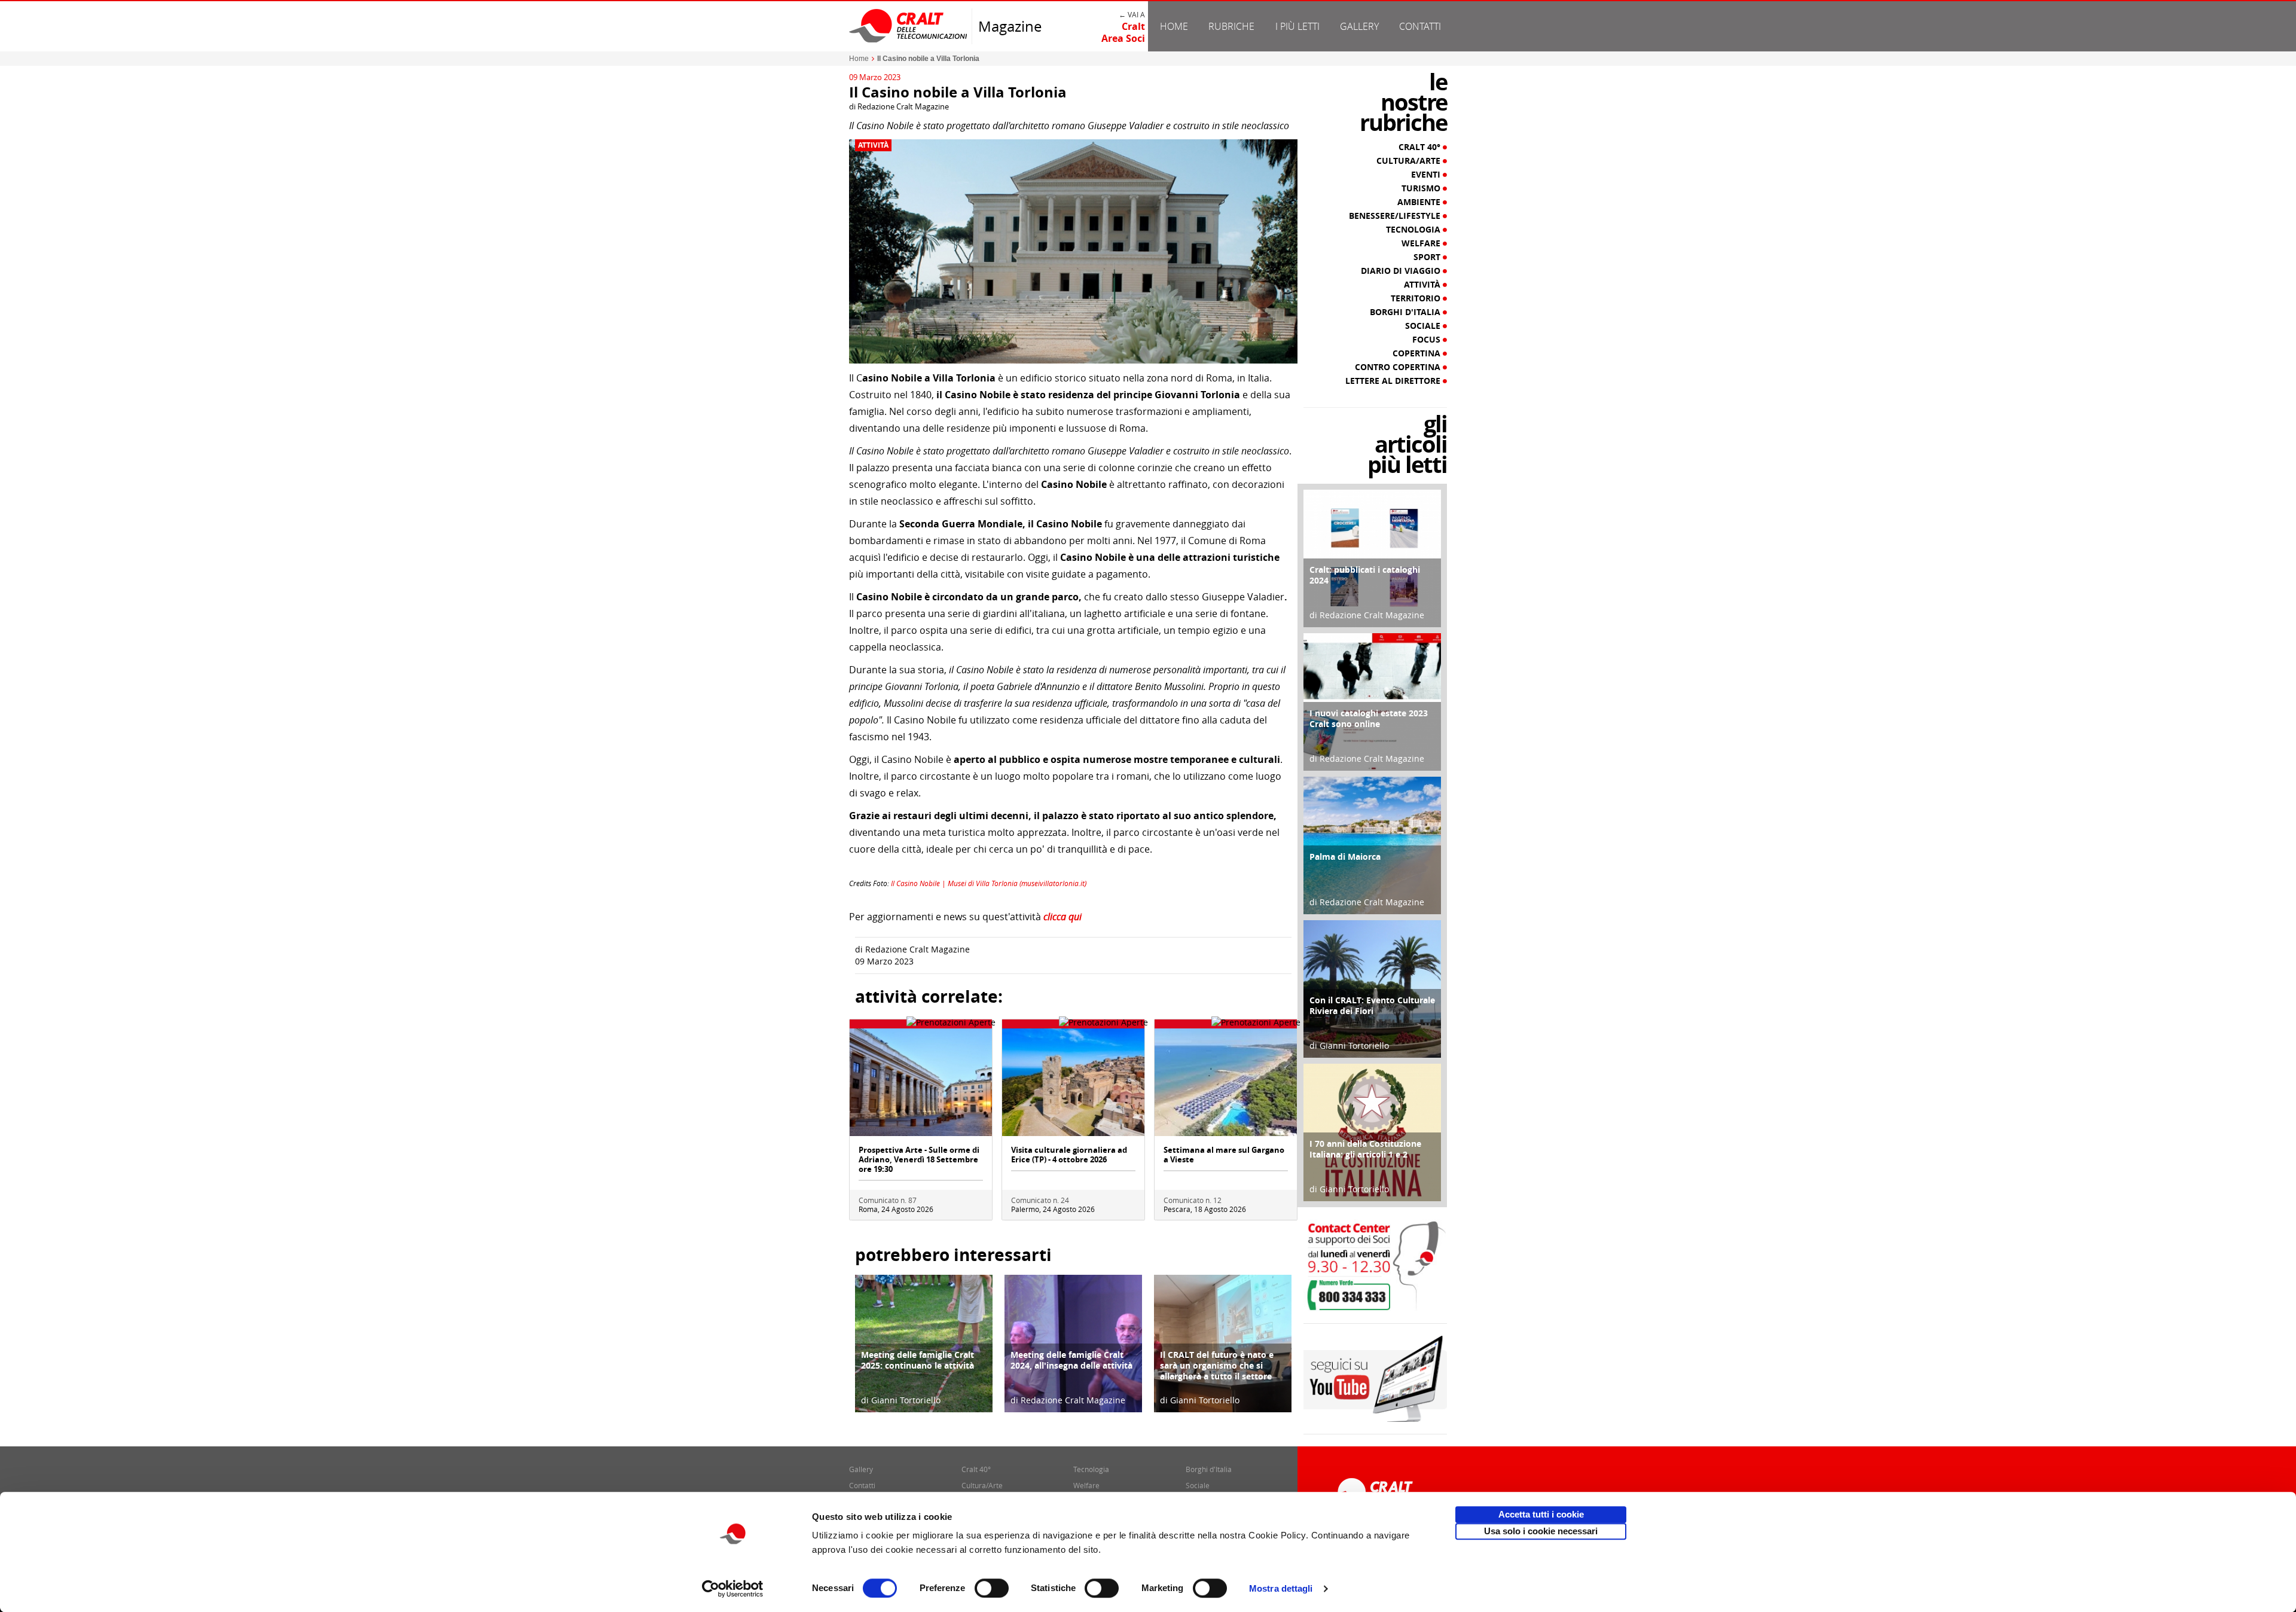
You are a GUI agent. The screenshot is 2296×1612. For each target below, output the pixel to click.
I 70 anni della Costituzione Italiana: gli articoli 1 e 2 (1365, 1149)
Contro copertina (1399, 367)
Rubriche (1231, 26)
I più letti (1297, 26)
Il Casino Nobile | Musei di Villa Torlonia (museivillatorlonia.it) (989, 883)
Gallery (1359, 26)
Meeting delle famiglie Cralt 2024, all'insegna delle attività (1071, 1360)
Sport (1428, 257)
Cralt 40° (1421, 147)
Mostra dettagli (1281, 1588)
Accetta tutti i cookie (1541, 1514)
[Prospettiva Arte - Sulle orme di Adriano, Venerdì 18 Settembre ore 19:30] (921, 1081)
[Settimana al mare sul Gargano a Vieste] (1226, 1081)
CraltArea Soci (1123, 32)
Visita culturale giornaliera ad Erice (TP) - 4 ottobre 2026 (1069, 1155)
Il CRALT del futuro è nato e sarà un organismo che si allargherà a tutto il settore (1217, 1365)
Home (1174, 26)
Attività (873, 145)
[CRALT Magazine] (909, 25)
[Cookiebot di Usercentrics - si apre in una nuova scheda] (733, 1589)
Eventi (1427, 175)
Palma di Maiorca (1345, 857)
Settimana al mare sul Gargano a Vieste (1224, 1155)
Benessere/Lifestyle (1396, 216)
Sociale (1424, 326)
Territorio (1417, 298)
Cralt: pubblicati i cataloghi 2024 (1365, 575)
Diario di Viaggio (1402, 271)
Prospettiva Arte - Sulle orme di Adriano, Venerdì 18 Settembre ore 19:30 (919, 1159)
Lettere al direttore (1394, 381)
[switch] (992, 1588)
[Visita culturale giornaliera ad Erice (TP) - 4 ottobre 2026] (1073, 1081)
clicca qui (1062, 917)
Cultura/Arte (1410, 161)
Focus (1428, 340)
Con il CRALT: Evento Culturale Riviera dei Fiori (1372, 1005)
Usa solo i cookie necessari (1541, 1531)
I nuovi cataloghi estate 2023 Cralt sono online (1369, 718)
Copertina (1418, 353)
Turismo (1422, 188)
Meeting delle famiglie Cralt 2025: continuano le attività (918, 1360)
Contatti (1420, 26)
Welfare (1422, 243)
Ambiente (1420, 202)
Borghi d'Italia (1406, 312)
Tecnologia (1414, 230)
